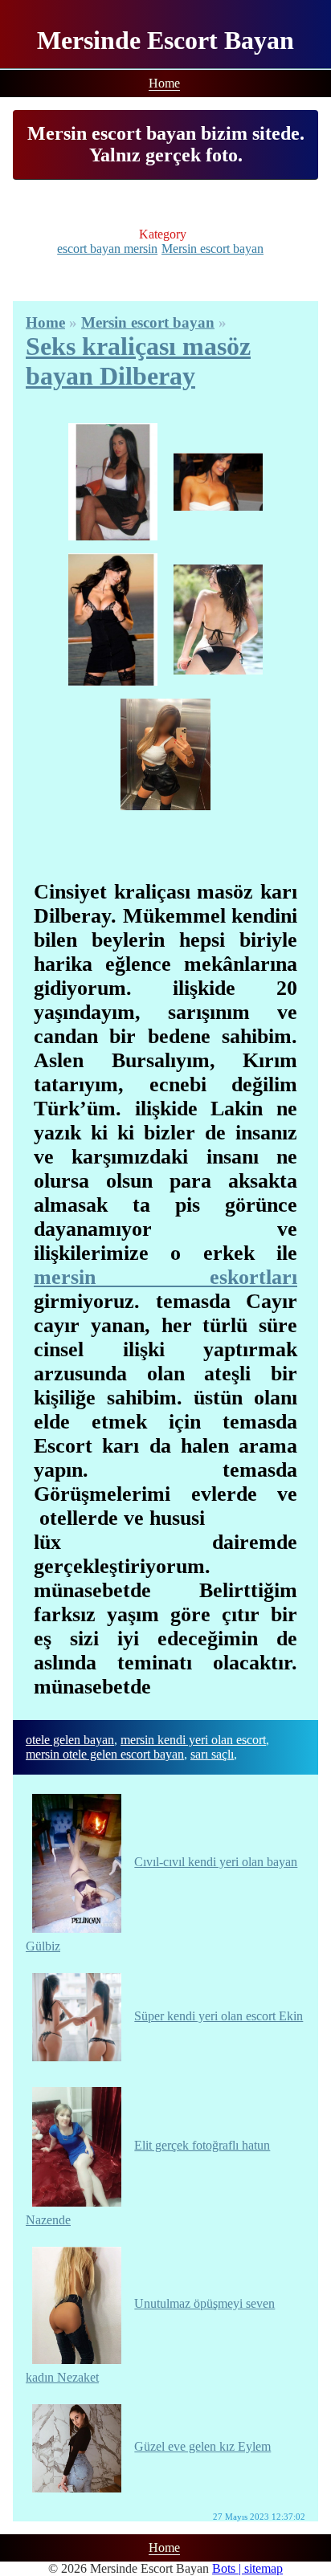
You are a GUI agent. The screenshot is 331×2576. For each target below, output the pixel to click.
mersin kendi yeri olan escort (193, 1740)
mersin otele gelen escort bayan (105, 1754)
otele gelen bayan (70, 1740)
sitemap (264, 2568)
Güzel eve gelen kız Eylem (202, 2446)
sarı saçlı (212, 1754)
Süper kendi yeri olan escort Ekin (219, 2016)
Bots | (228, 2568)
